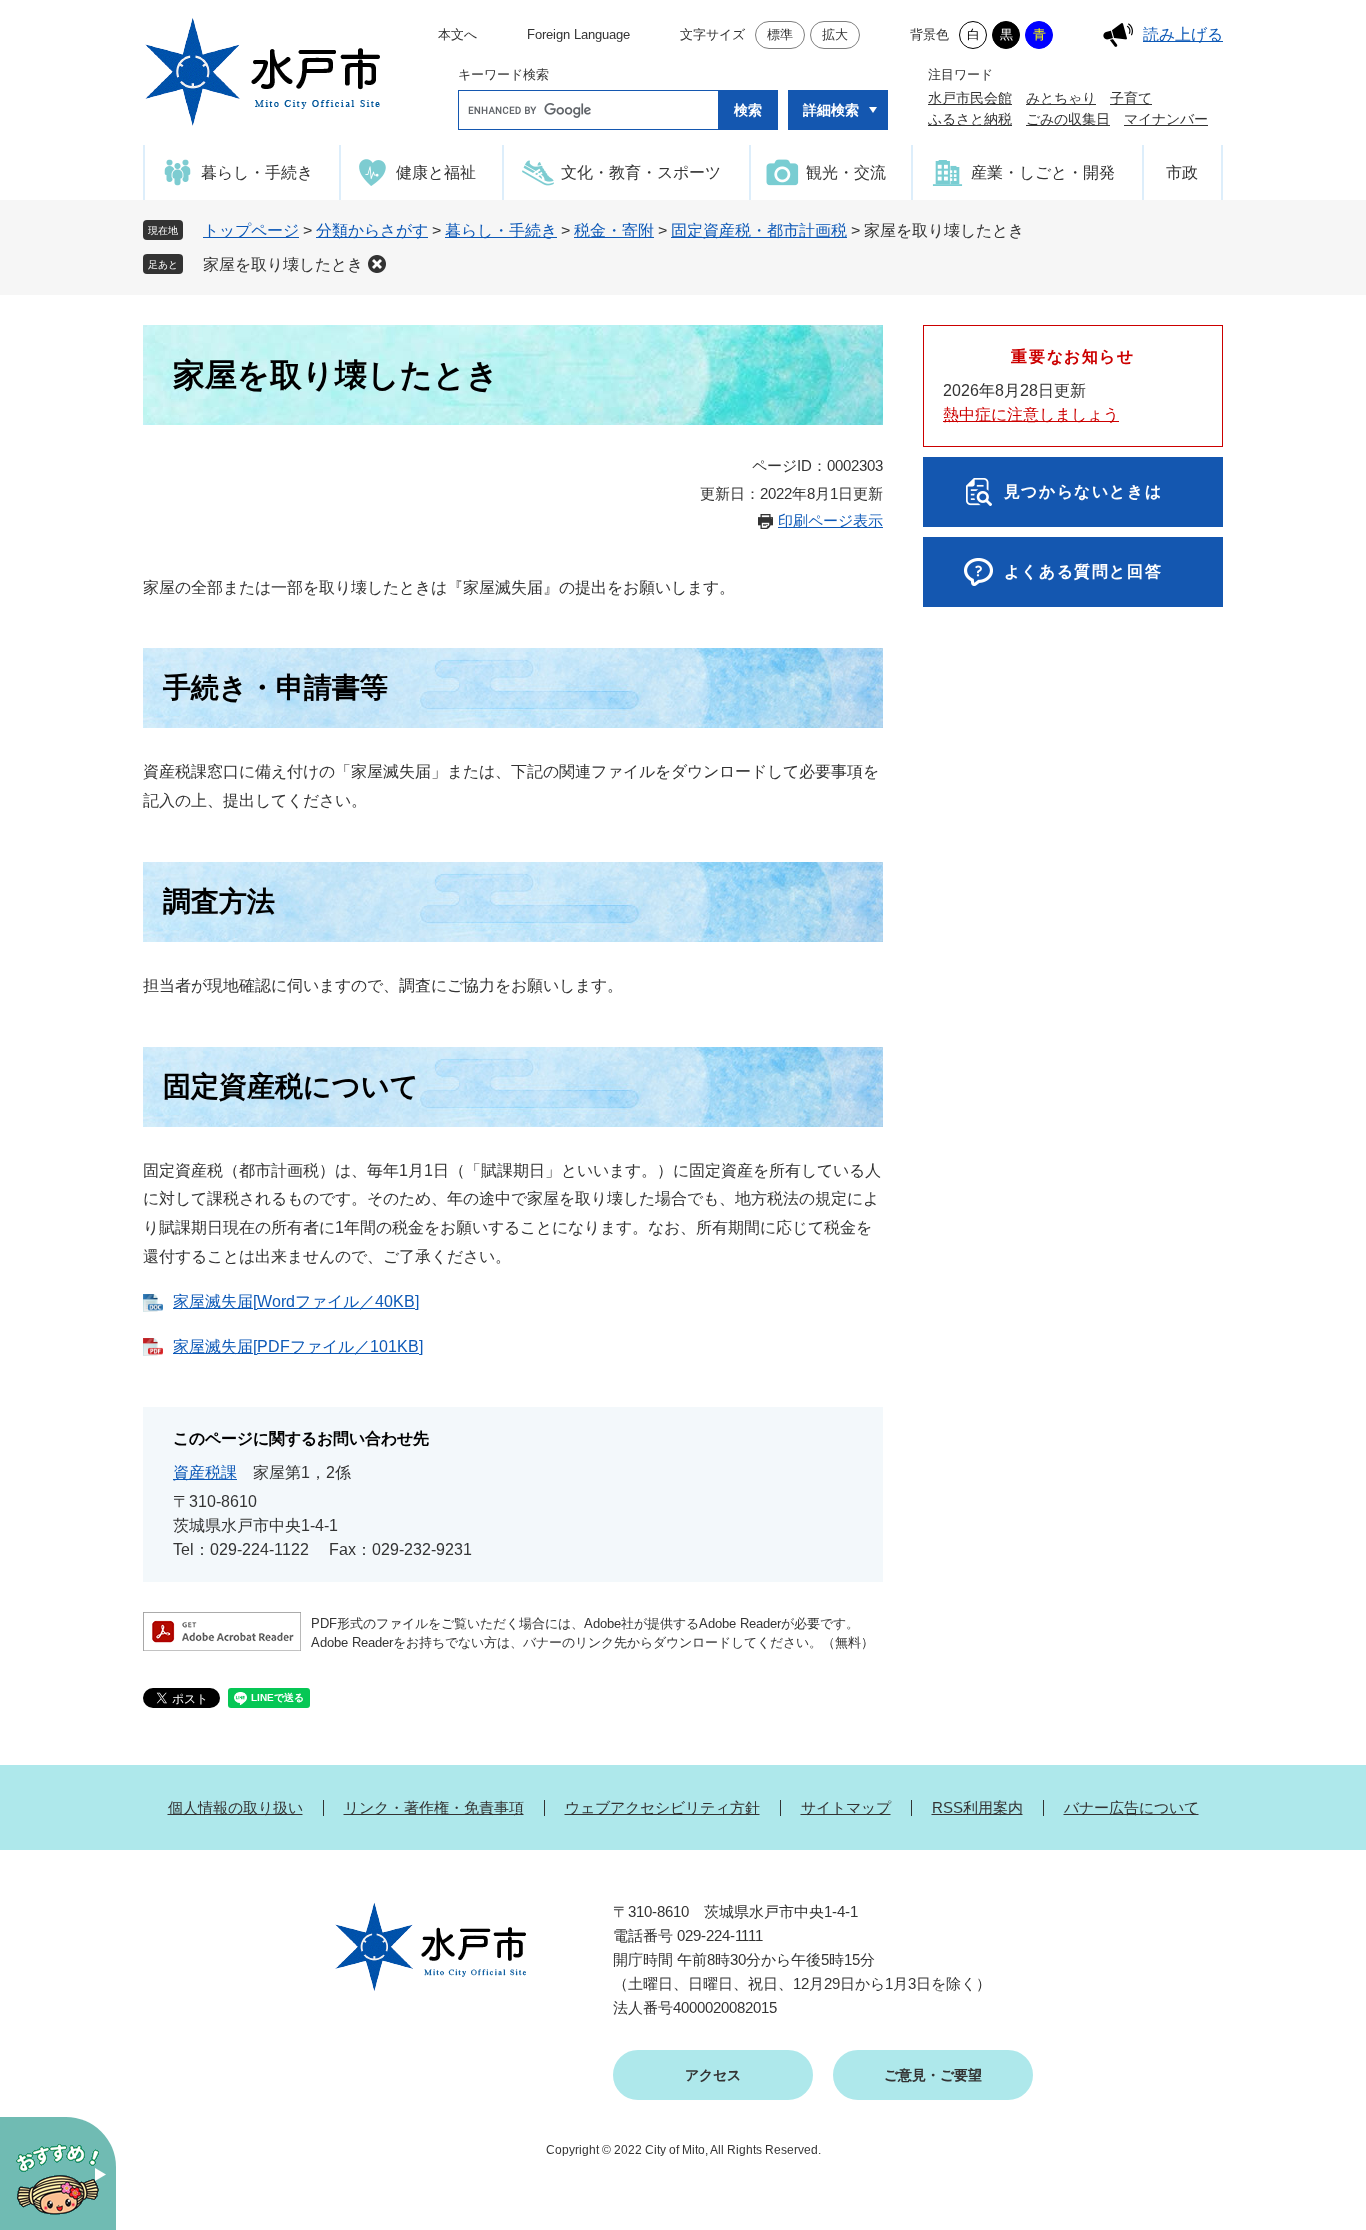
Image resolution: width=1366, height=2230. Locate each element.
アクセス (713, 2075)
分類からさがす (372, 230)
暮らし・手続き (501, 230)
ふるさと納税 (970, 119)
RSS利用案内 (977, 1807)
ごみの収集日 (1068, 119)
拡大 (835, 34)
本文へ (457, 34)
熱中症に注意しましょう (1031, 414)
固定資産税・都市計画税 (759, 230)
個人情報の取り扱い (235, 1807)
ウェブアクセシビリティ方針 (662, 1807)
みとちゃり (1061, 98)
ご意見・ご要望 (933, 2075)
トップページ (251, 230)
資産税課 (205, 1472)
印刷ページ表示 (830, 520)
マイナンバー (1166, 119)
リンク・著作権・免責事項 (434, 1807)
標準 (780, 34)
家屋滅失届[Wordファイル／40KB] (296, 1301)
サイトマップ (846, 1807)
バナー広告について (1131, 1807)
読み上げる (1183, 34)
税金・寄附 (614, 230)
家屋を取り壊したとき (283, 264)
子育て (1131, 98)
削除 (377, 264)
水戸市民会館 (970, 98)
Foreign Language (578, 34)
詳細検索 (831, 110)
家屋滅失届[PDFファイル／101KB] (298, 1346)
